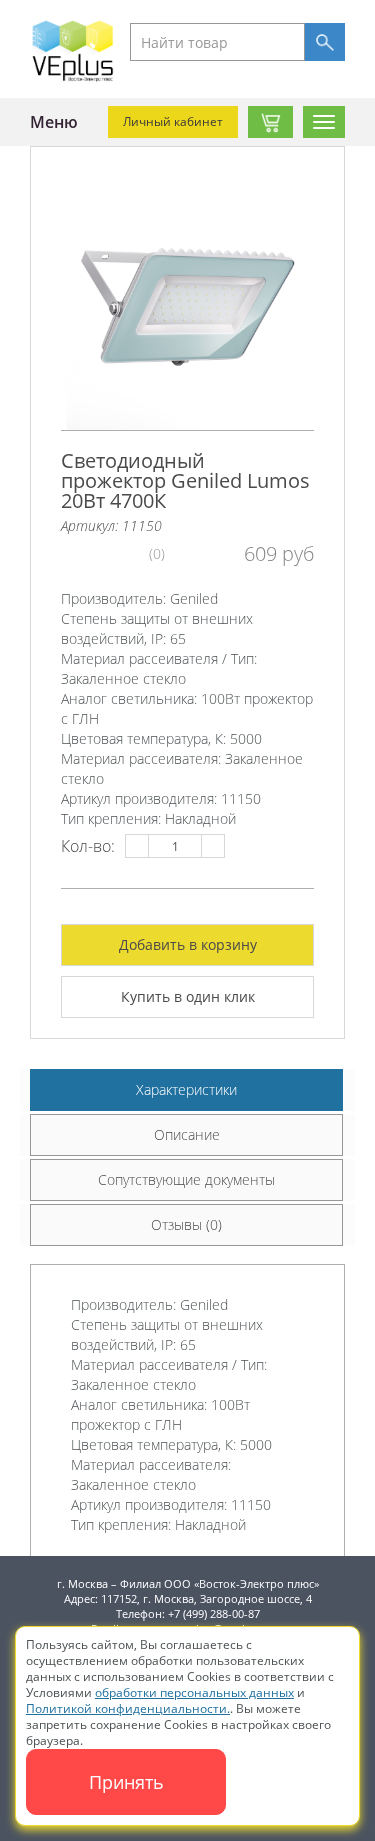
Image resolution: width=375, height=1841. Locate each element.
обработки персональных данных (194, 1692)
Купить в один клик (188, 996)
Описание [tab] (187, 1134)
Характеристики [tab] (186, 1089)
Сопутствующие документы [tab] (186, 1179)
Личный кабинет (173, 121)
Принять (126, 1782)
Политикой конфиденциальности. (128, 1708)
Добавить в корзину (188, 944)
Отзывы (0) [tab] (186, 1224)
